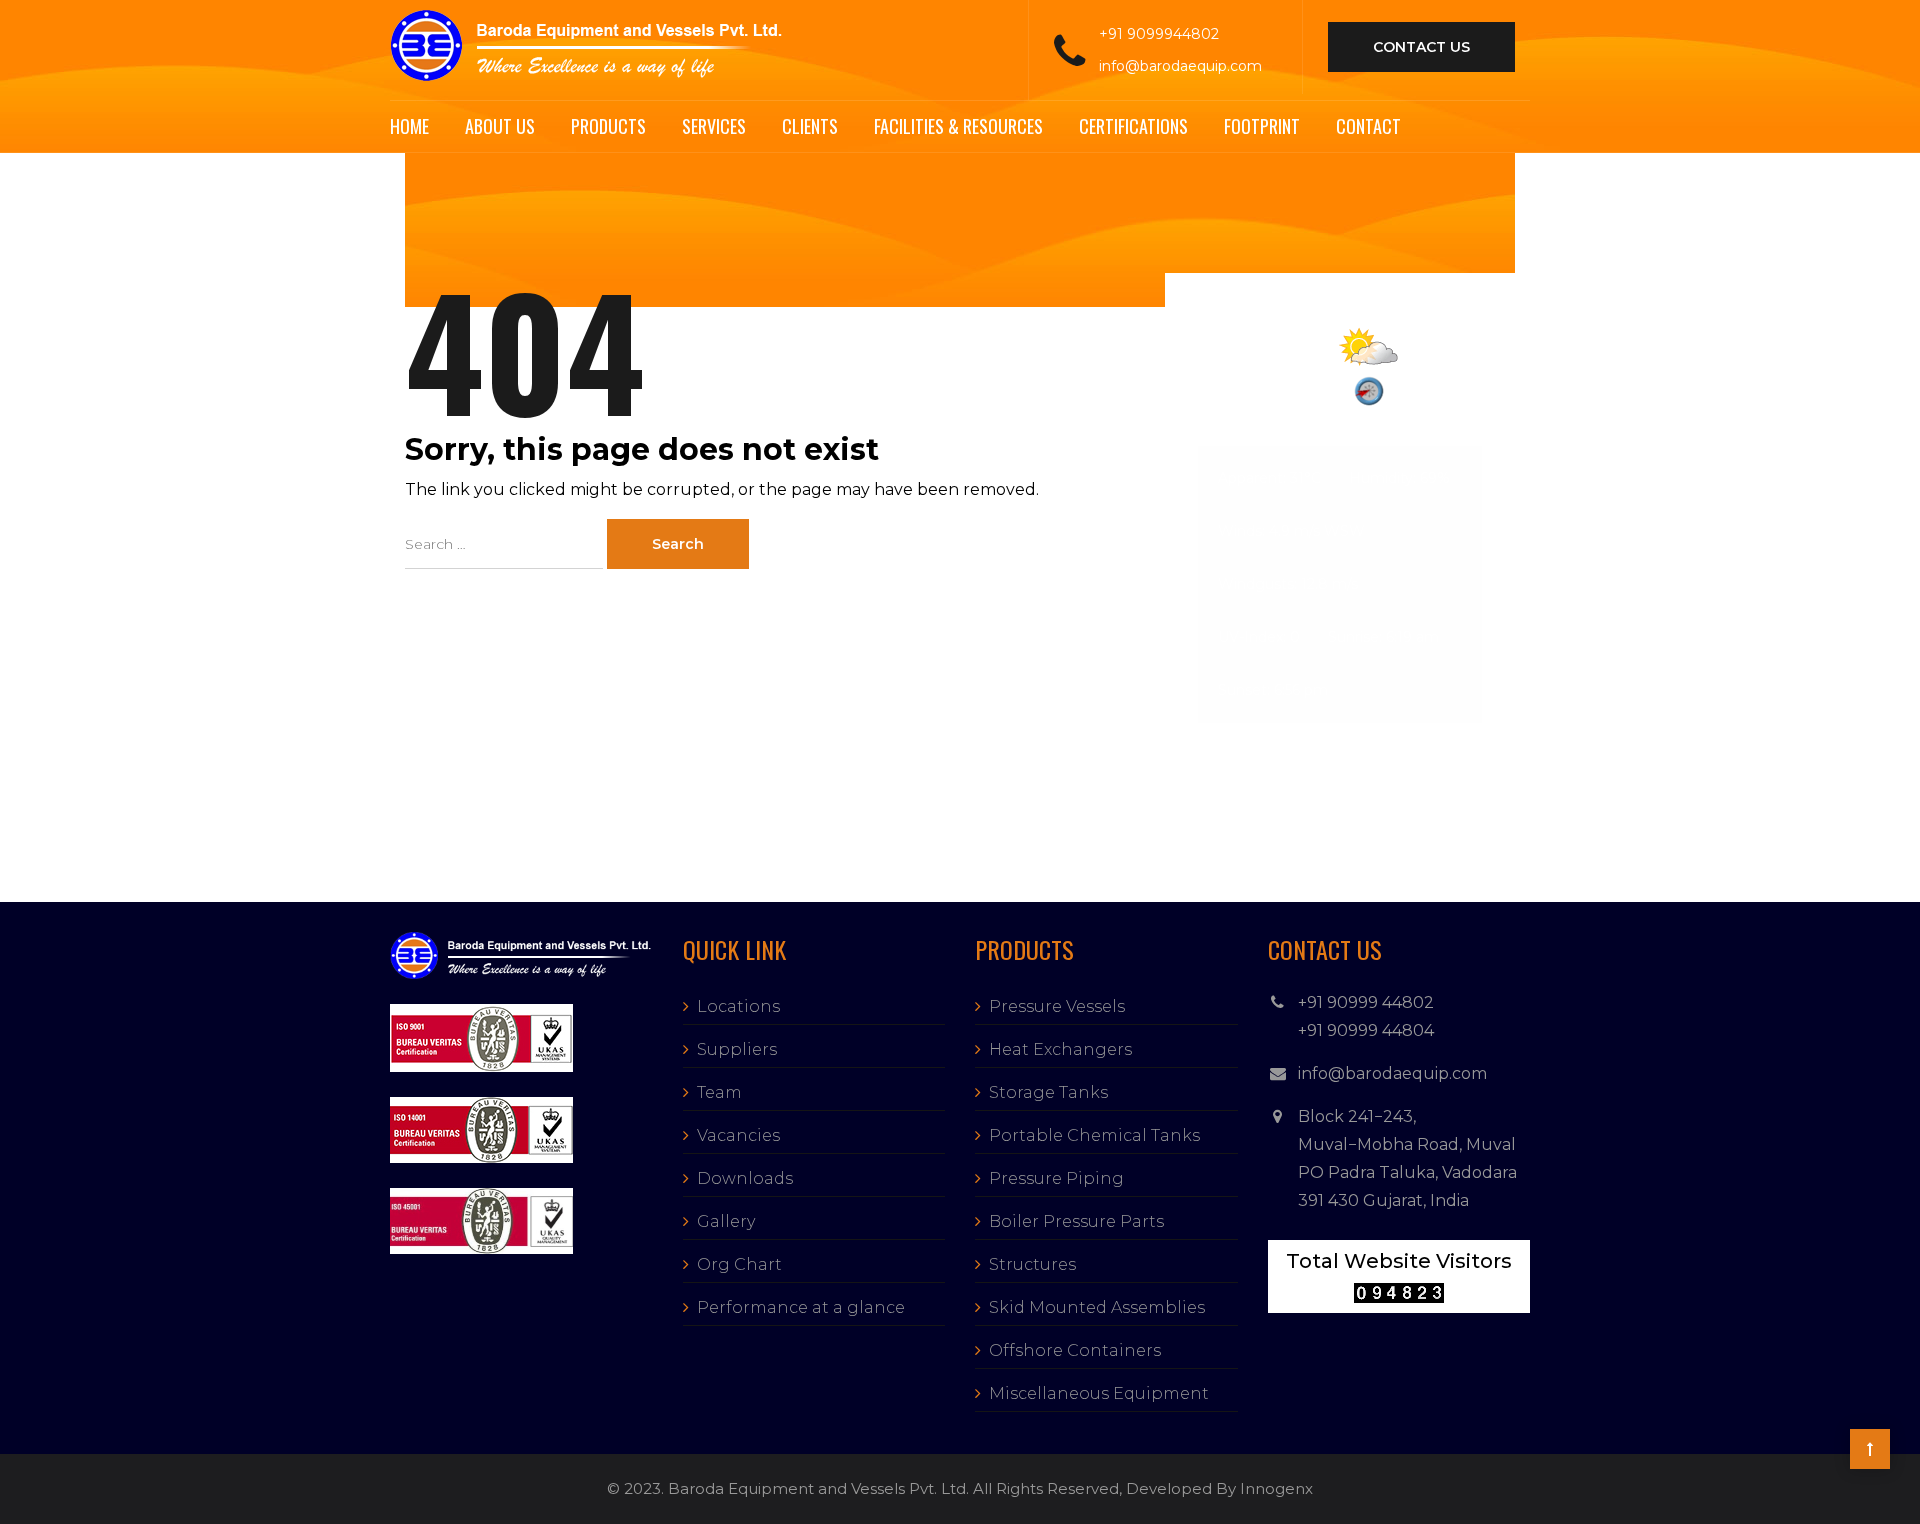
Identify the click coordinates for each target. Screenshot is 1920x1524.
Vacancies (738, 1135)
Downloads (745, 1178)
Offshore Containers (1075, 1350)
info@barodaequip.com (1180, 66)
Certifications (1133, 126)
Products (608, 126)
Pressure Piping (1056, 1178)
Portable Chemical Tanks (1094, 1135)
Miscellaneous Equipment (1099, 1393)
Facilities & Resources (958, 126)
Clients (810, 126)
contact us (1421, 47)
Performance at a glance (801, 1307)
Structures (1032, 1264)
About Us (500, 126)
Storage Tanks (1048, 1092)
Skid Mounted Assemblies (1097, 1307)
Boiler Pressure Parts (1076, 1221)
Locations (738, 1006)
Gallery (726, 1221)
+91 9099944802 (1159, 34)
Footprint (1262, 126)
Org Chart (739, 1264)
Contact (1368, 126)
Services (714, 126)
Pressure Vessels (1057, 1006)
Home (409, 126)
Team (719, 1092)
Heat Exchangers (1060, 1049)
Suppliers (737, 1049)
